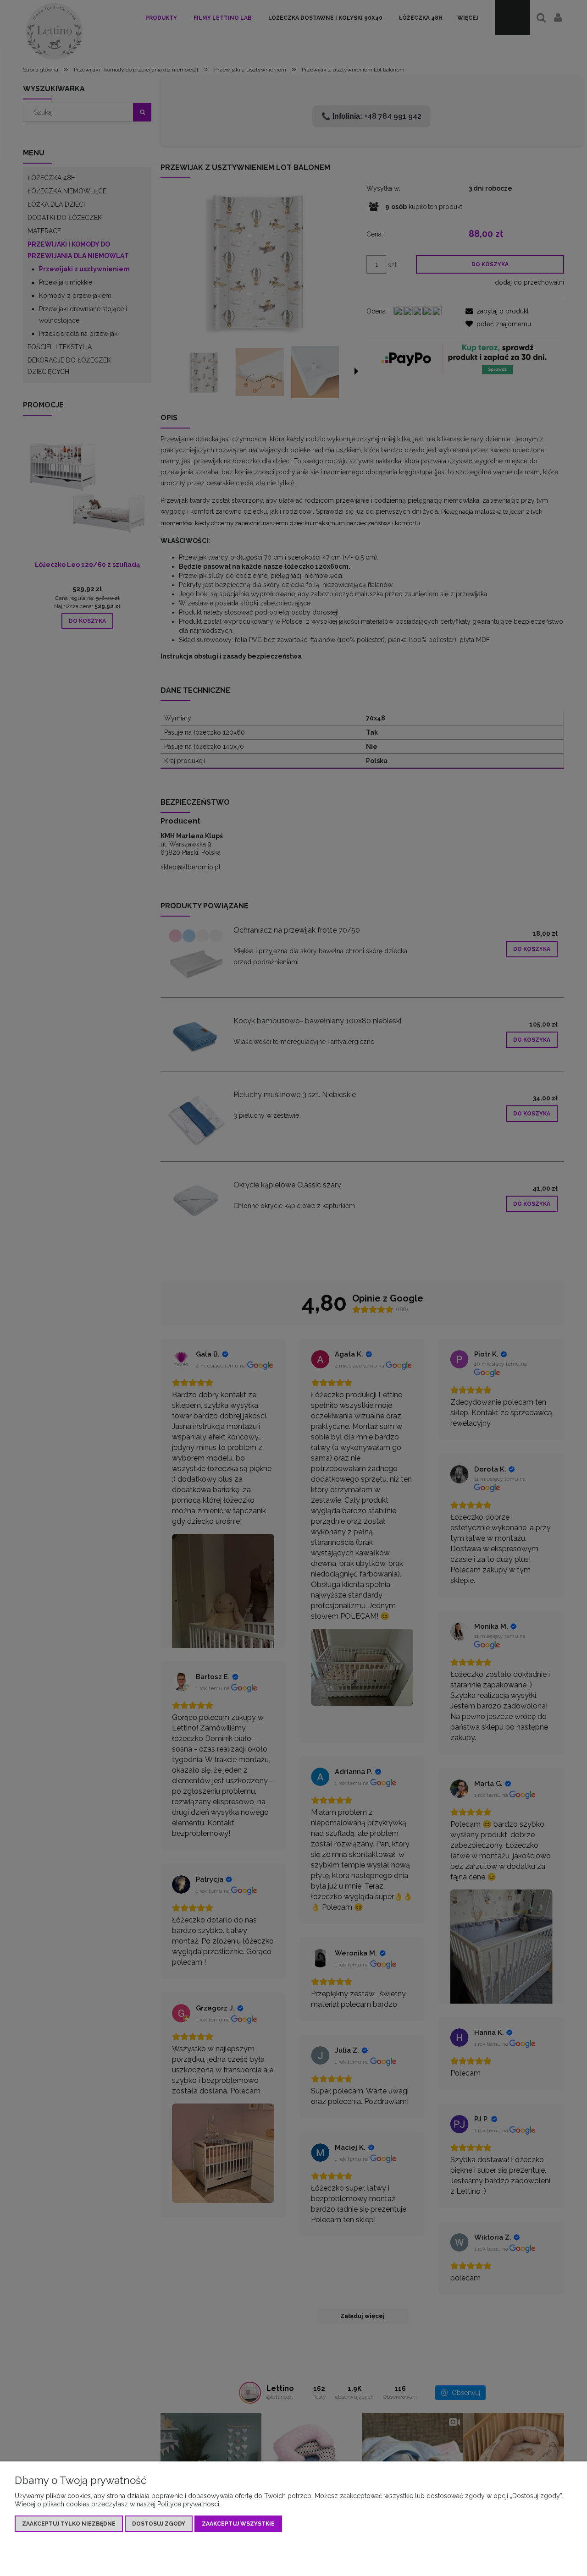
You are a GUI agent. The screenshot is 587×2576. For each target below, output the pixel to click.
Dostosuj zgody (159, 2524)
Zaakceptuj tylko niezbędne (69, 2524)
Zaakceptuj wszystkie (238, 2524)
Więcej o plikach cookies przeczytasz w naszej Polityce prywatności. (118, 2504)
